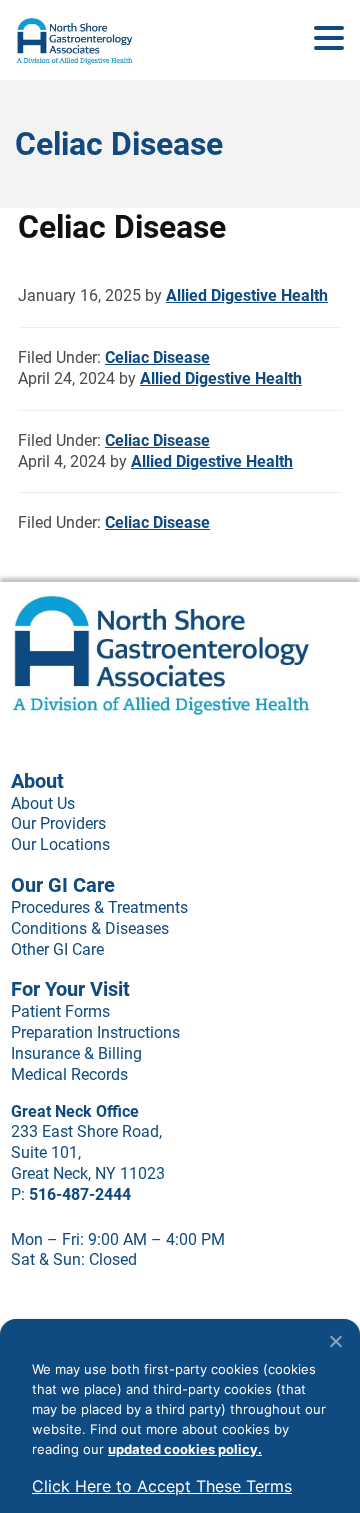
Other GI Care (57, 949)
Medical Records (69, 1074)
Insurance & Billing (76, 1053)
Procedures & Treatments (99, 907)
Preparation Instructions (95, 1032)
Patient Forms (60, 1011)
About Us (43, 803)
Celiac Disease (157, 357)
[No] (335, 1341)
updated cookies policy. (185, 1449)
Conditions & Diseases (90, 928)
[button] (329, 39)
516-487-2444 (80, 1194)
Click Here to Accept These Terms (162, 1486)
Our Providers (58, 823)
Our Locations (60, 844)
